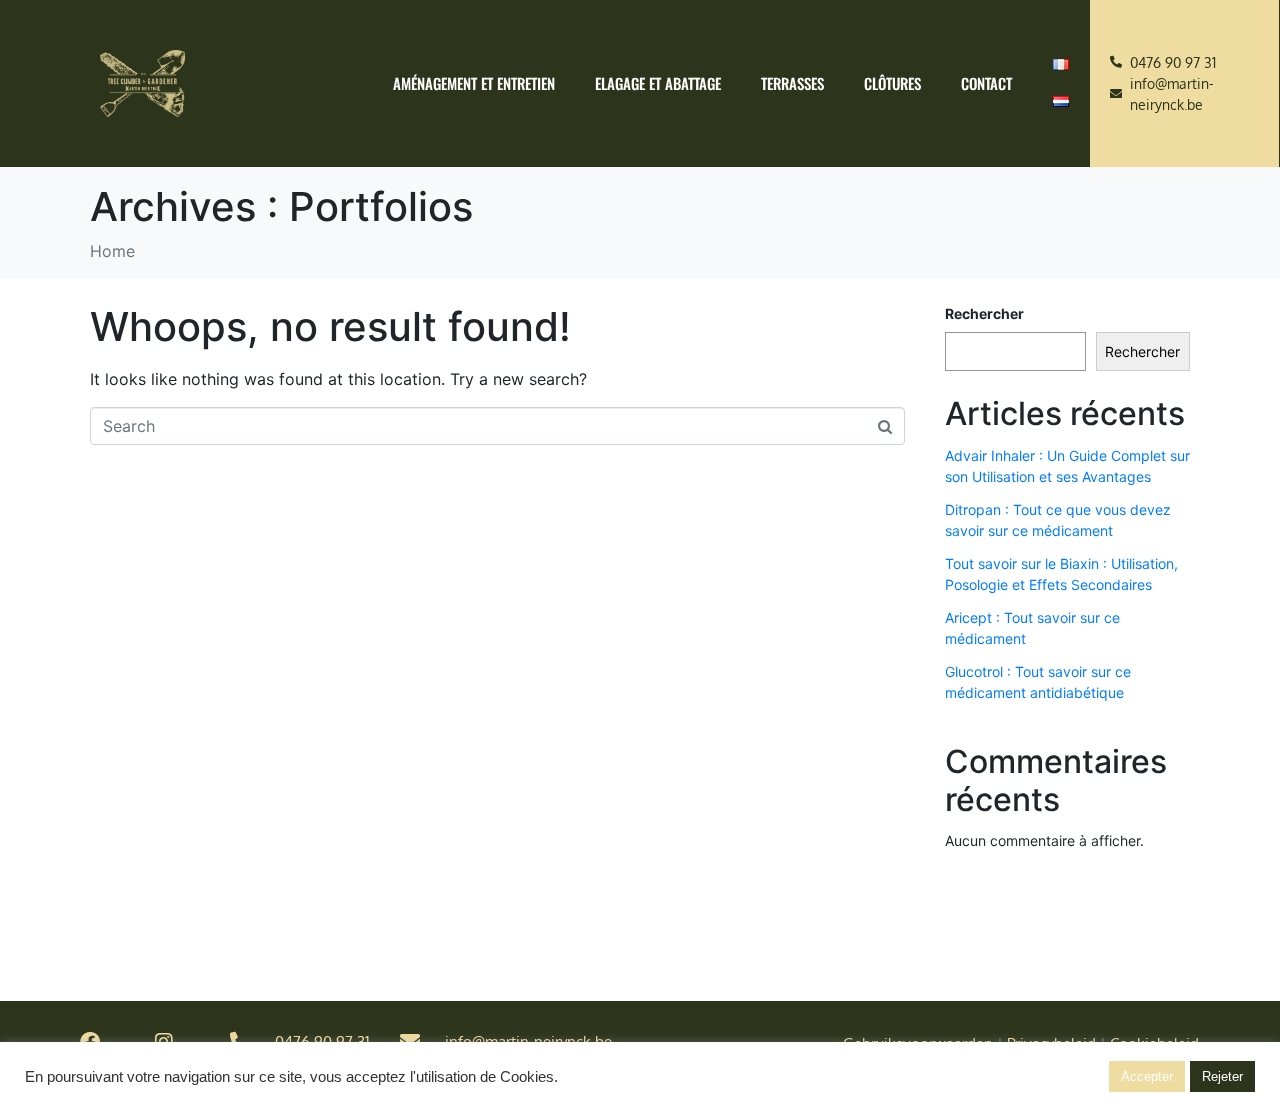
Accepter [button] (1147, 1076)
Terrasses (792, 83)
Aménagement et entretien (474, 83)
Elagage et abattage (658, 83)
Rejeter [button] (1222, 1076)
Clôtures (892, 83)
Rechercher (984, 313)
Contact (986, 83)
